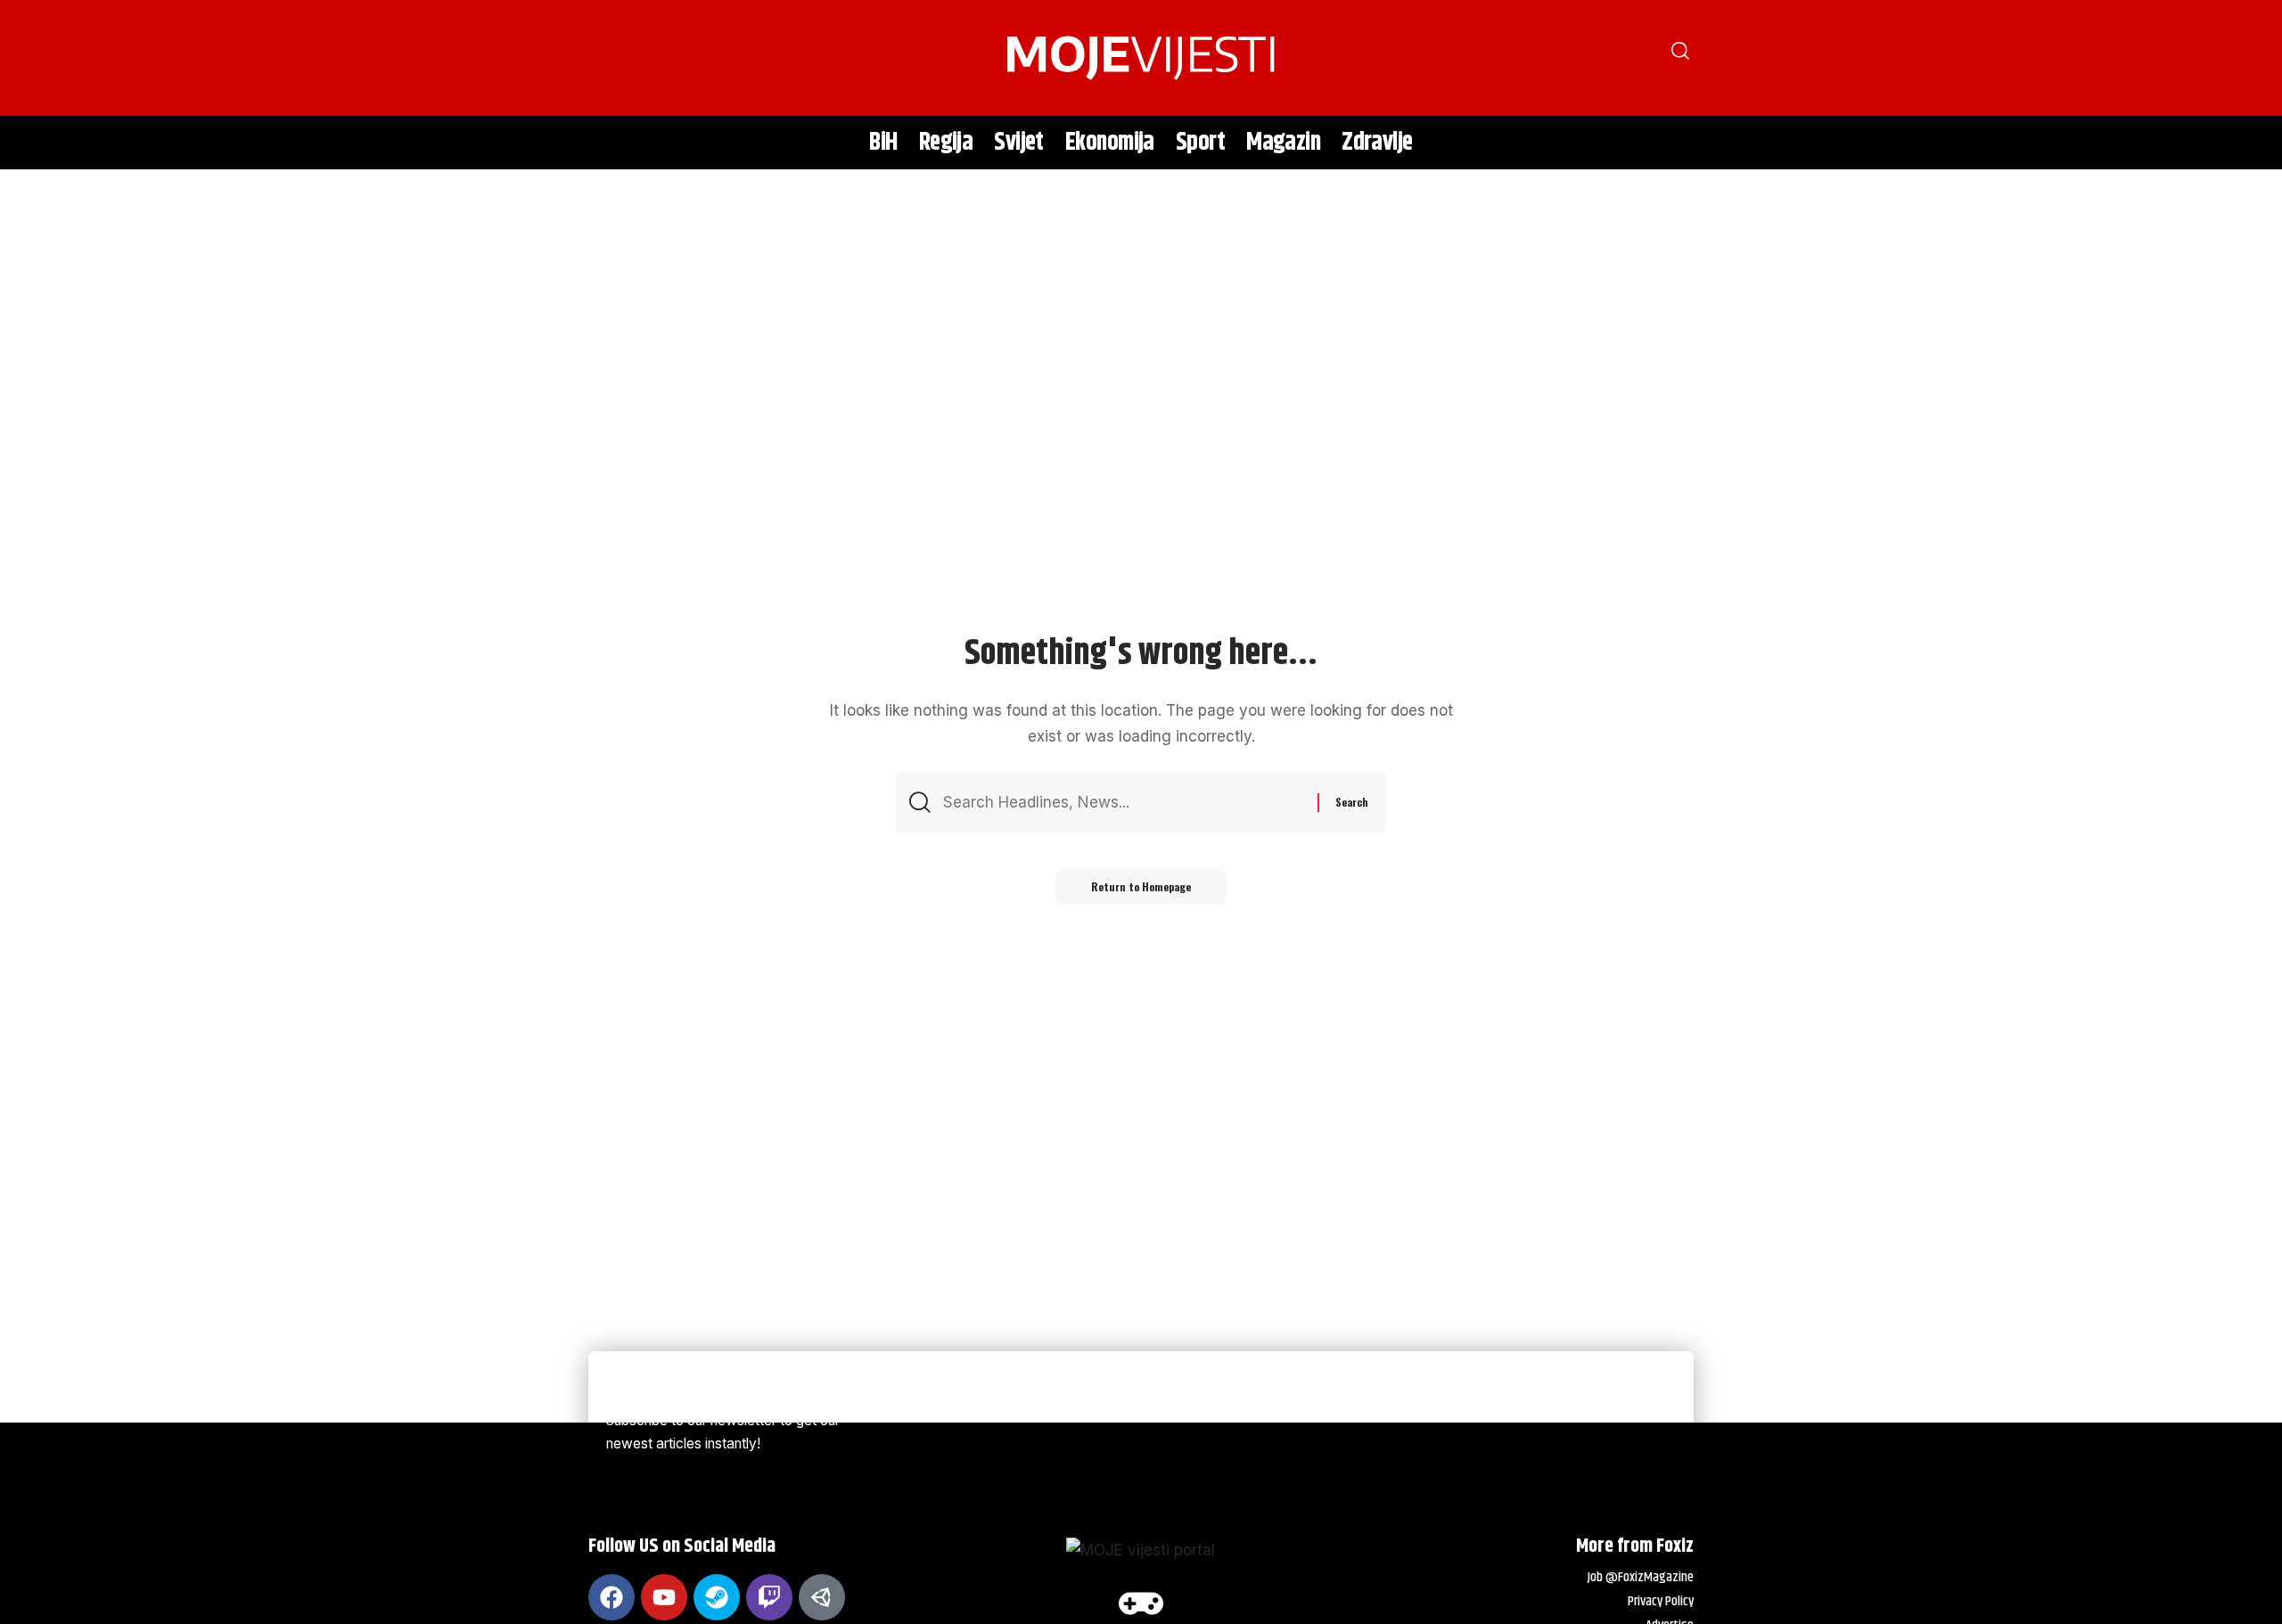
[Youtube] (664, 1597)
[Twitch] (769, 1597)
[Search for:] (1124, 803)
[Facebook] (612, 1597)
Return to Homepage (1141, 886)
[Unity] (822, 1597)
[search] (611, 58)
